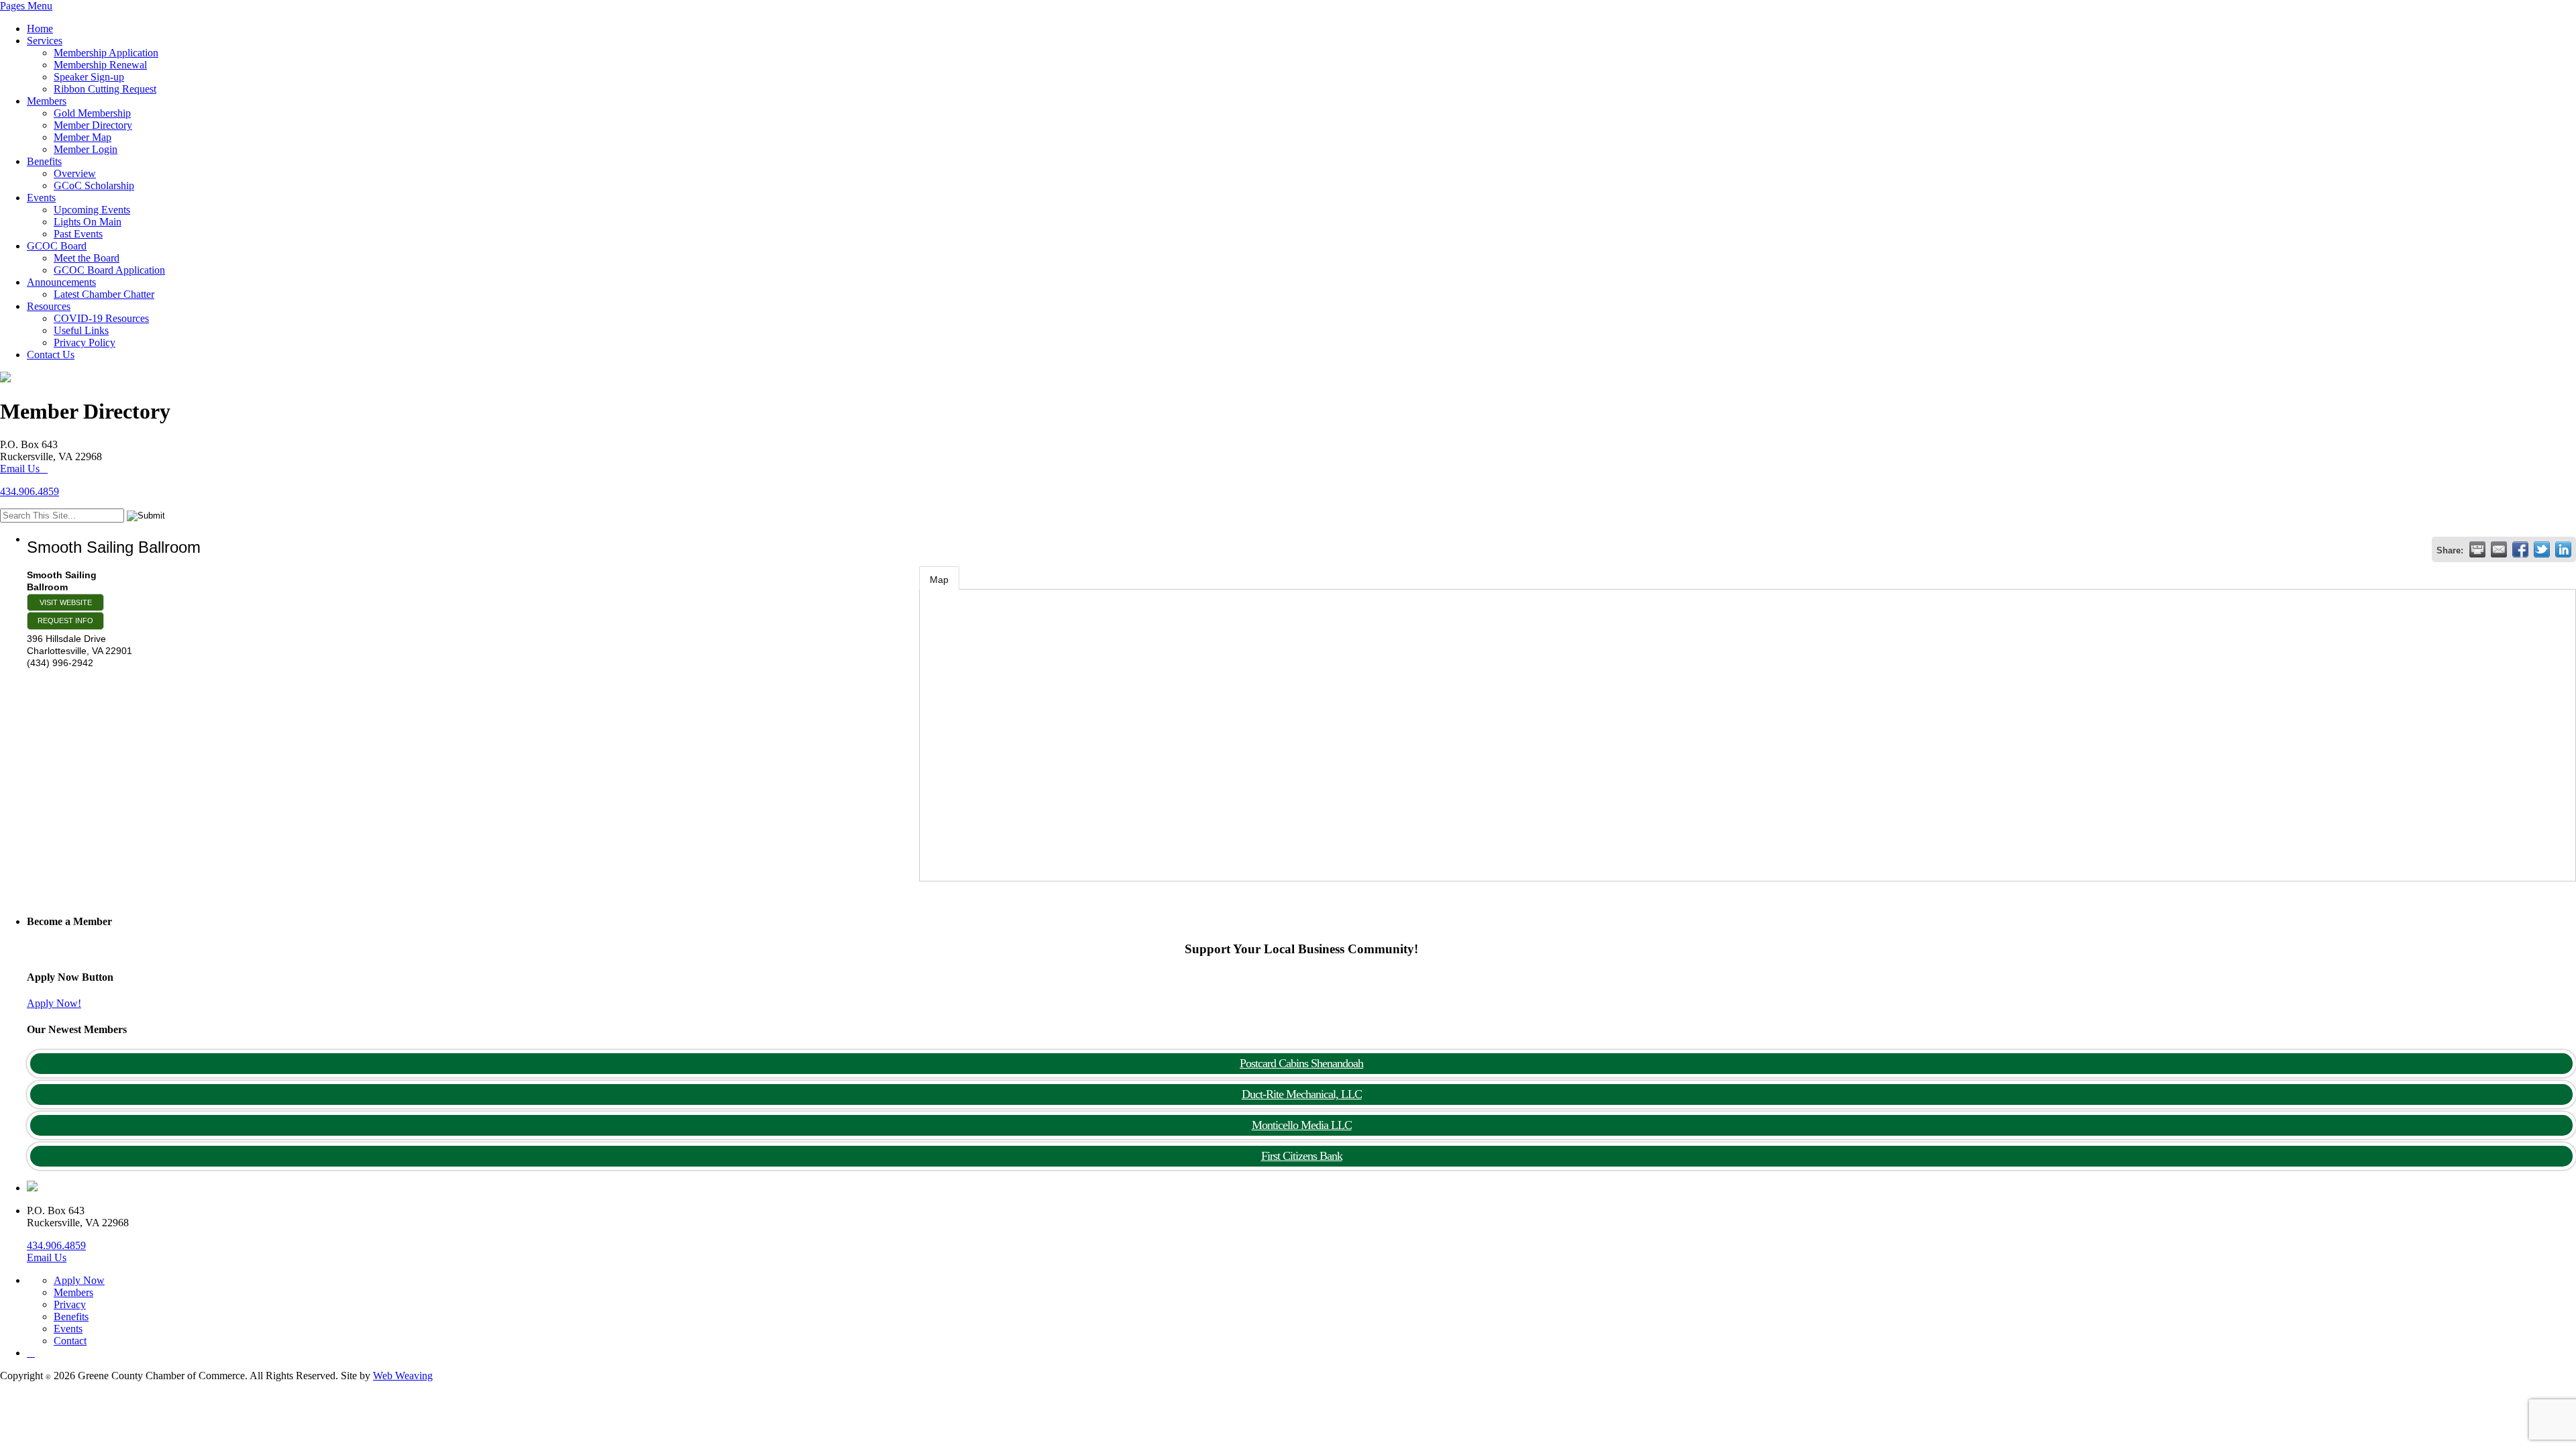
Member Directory (93, 125)
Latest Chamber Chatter (104, 294)
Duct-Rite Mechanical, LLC (1302, 1094)
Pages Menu (26, 6)
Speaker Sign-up (89, 77)
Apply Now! (54, 1003)
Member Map (83, 137)
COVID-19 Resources (101, 318)
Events (41, 198)
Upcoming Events (92, 210)
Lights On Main (88, 222)
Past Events (78, 234)
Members (47, 101)
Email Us (20, 469)
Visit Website (66, 602)
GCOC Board (57, 246)
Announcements (61, 282)
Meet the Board (87, 258)
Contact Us (51, 355)
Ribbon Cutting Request (105, 89)
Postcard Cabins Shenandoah (1301, 1063)
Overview (75, 173)
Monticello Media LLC (1302, 1125)
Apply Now (79, 1280)
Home (40, 29)
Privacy (70, 1304)
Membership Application (106, 53)
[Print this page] (2477, 549)
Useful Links (81, 330)
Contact (70, 1341)
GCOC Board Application (109, 270)
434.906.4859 (30, 491)
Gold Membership (92, 113)
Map (939, 580)
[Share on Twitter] (2542, 549)
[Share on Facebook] (2520, 549)
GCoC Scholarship (94, 185)
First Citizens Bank (1302, 1156)
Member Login (86, 149)
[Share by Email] (2499, 549)
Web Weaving (403, 1376)
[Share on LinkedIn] (2563, 549)
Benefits (44, 161)
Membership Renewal (100, 65)
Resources (49, 306)
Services (45, 41)
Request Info (65, 621)
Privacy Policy (85, 342)
